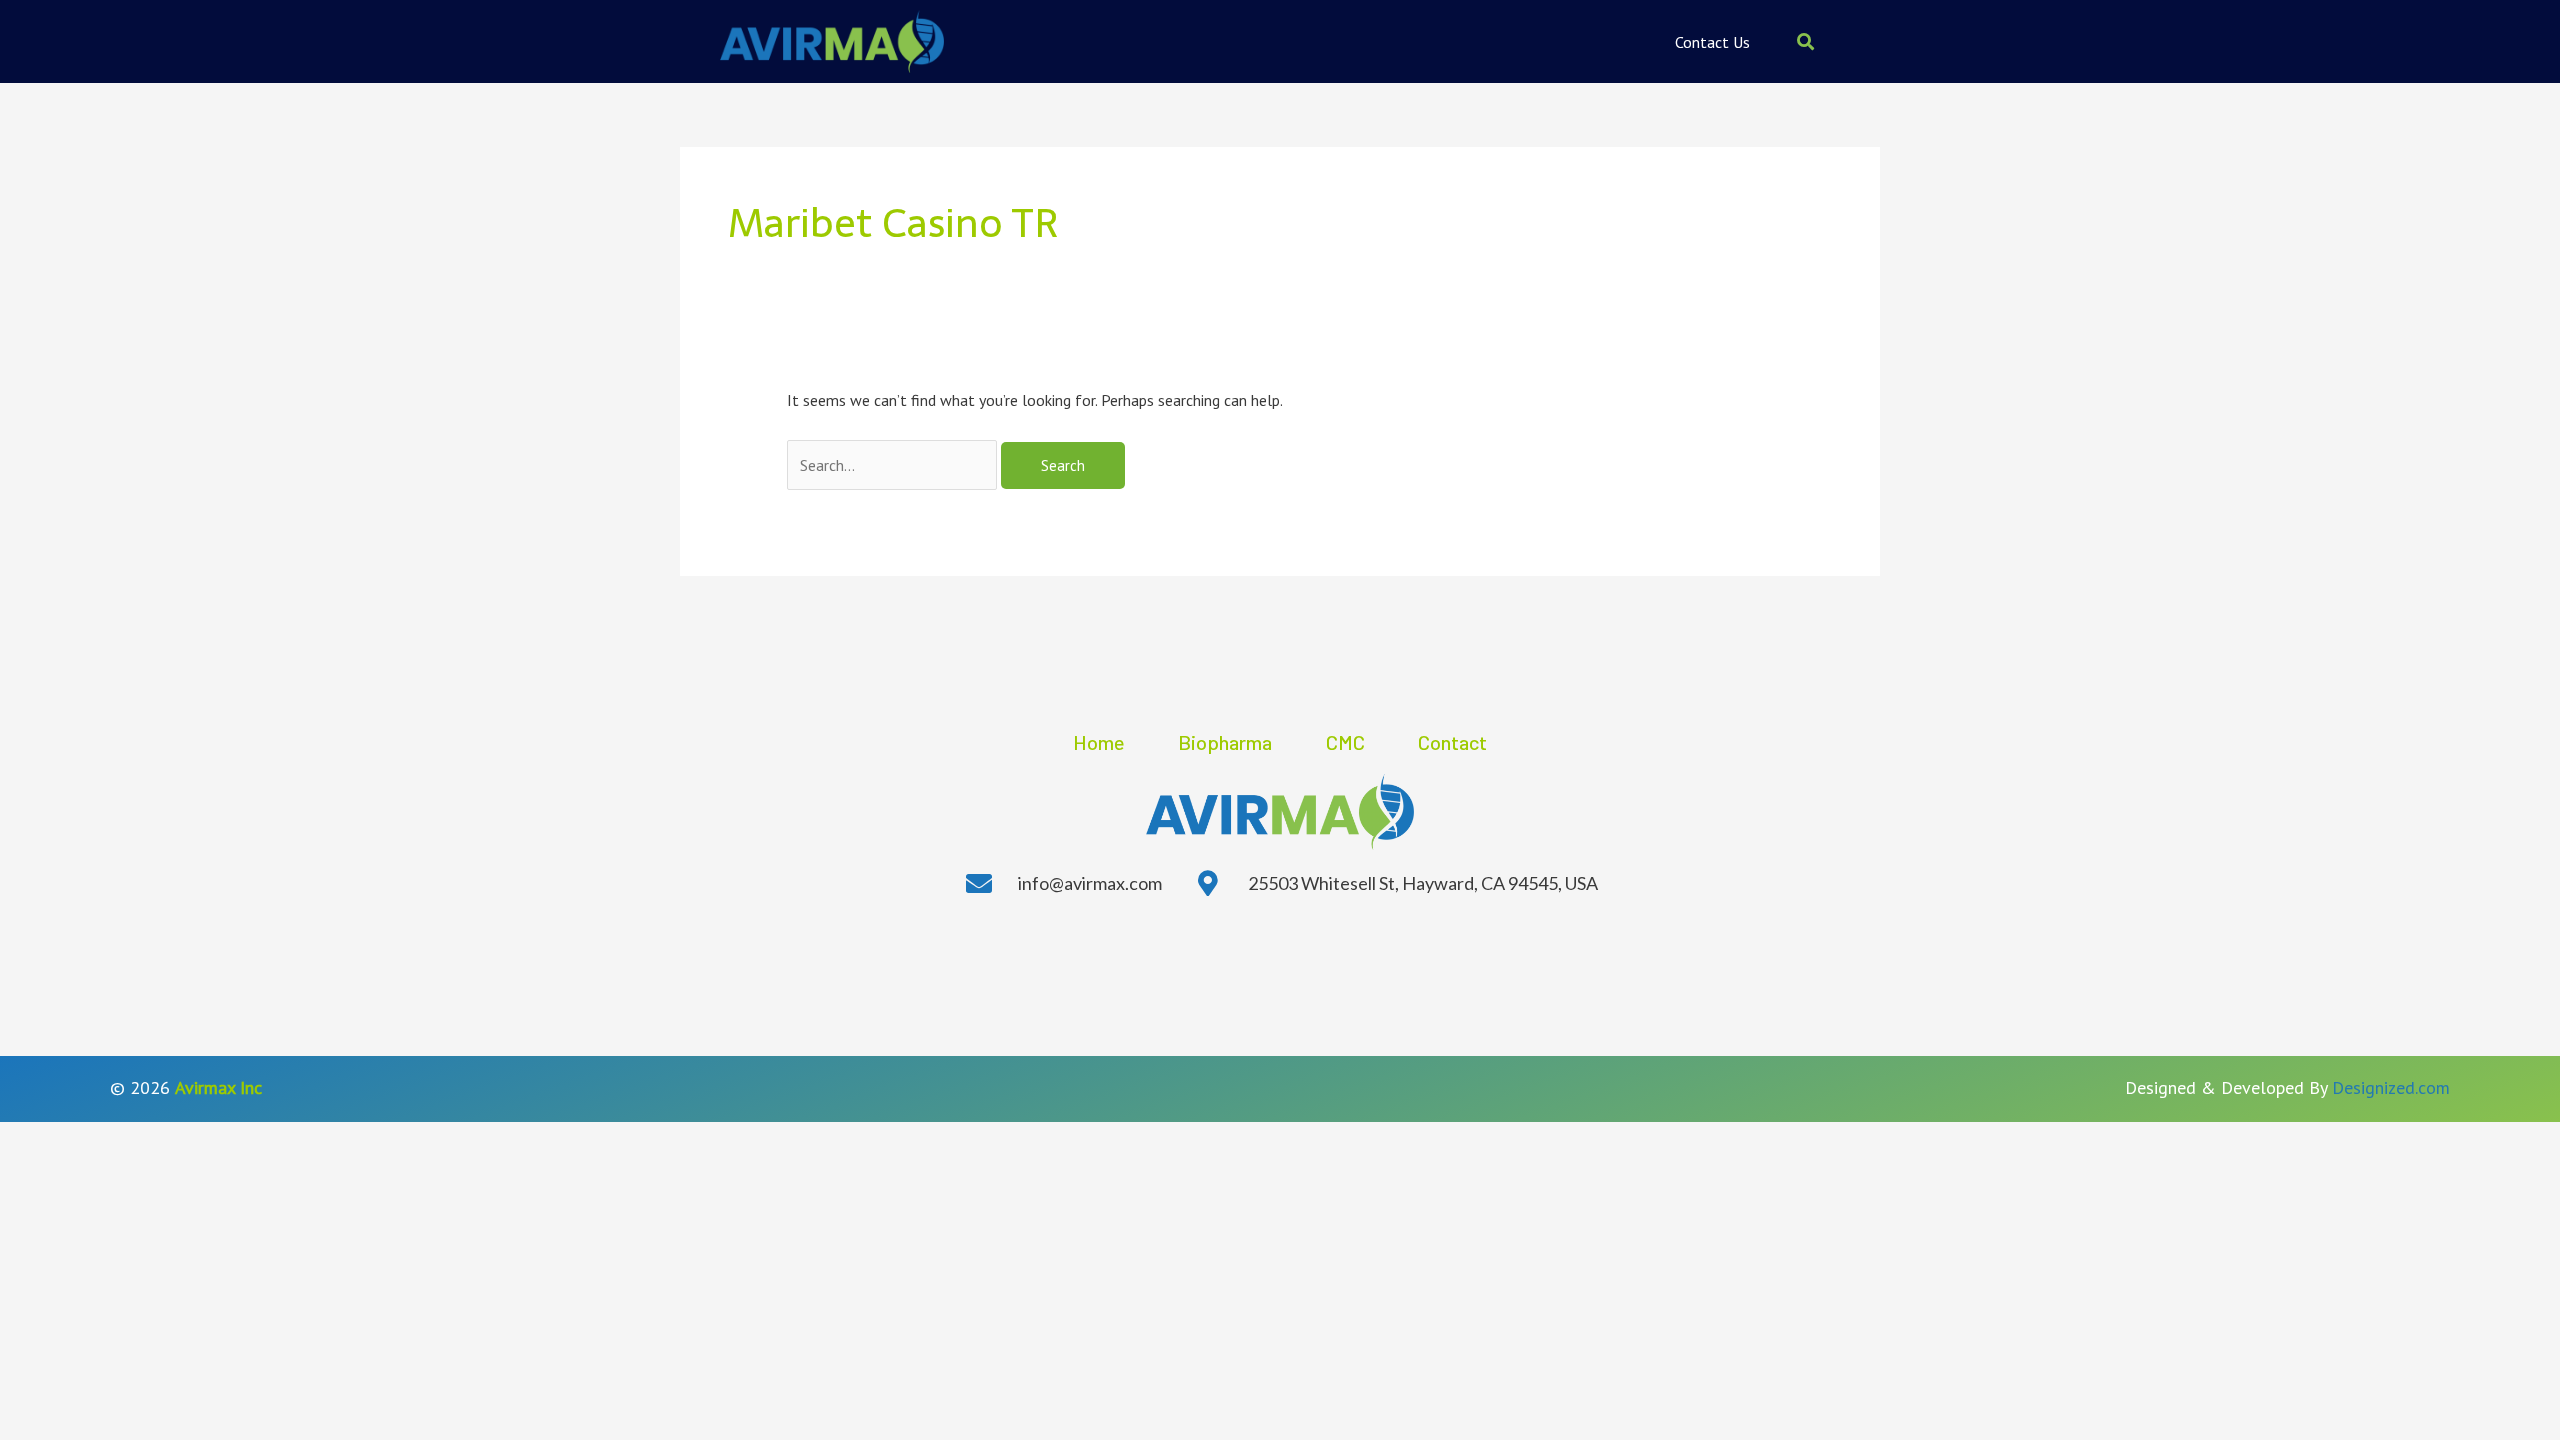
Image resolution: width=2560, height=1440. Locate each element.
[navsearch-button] (1805, 42)
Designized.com (2391, 1087)
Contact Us (1712, 42)
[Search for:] (894, 465)
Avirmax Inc (218, 1087)
